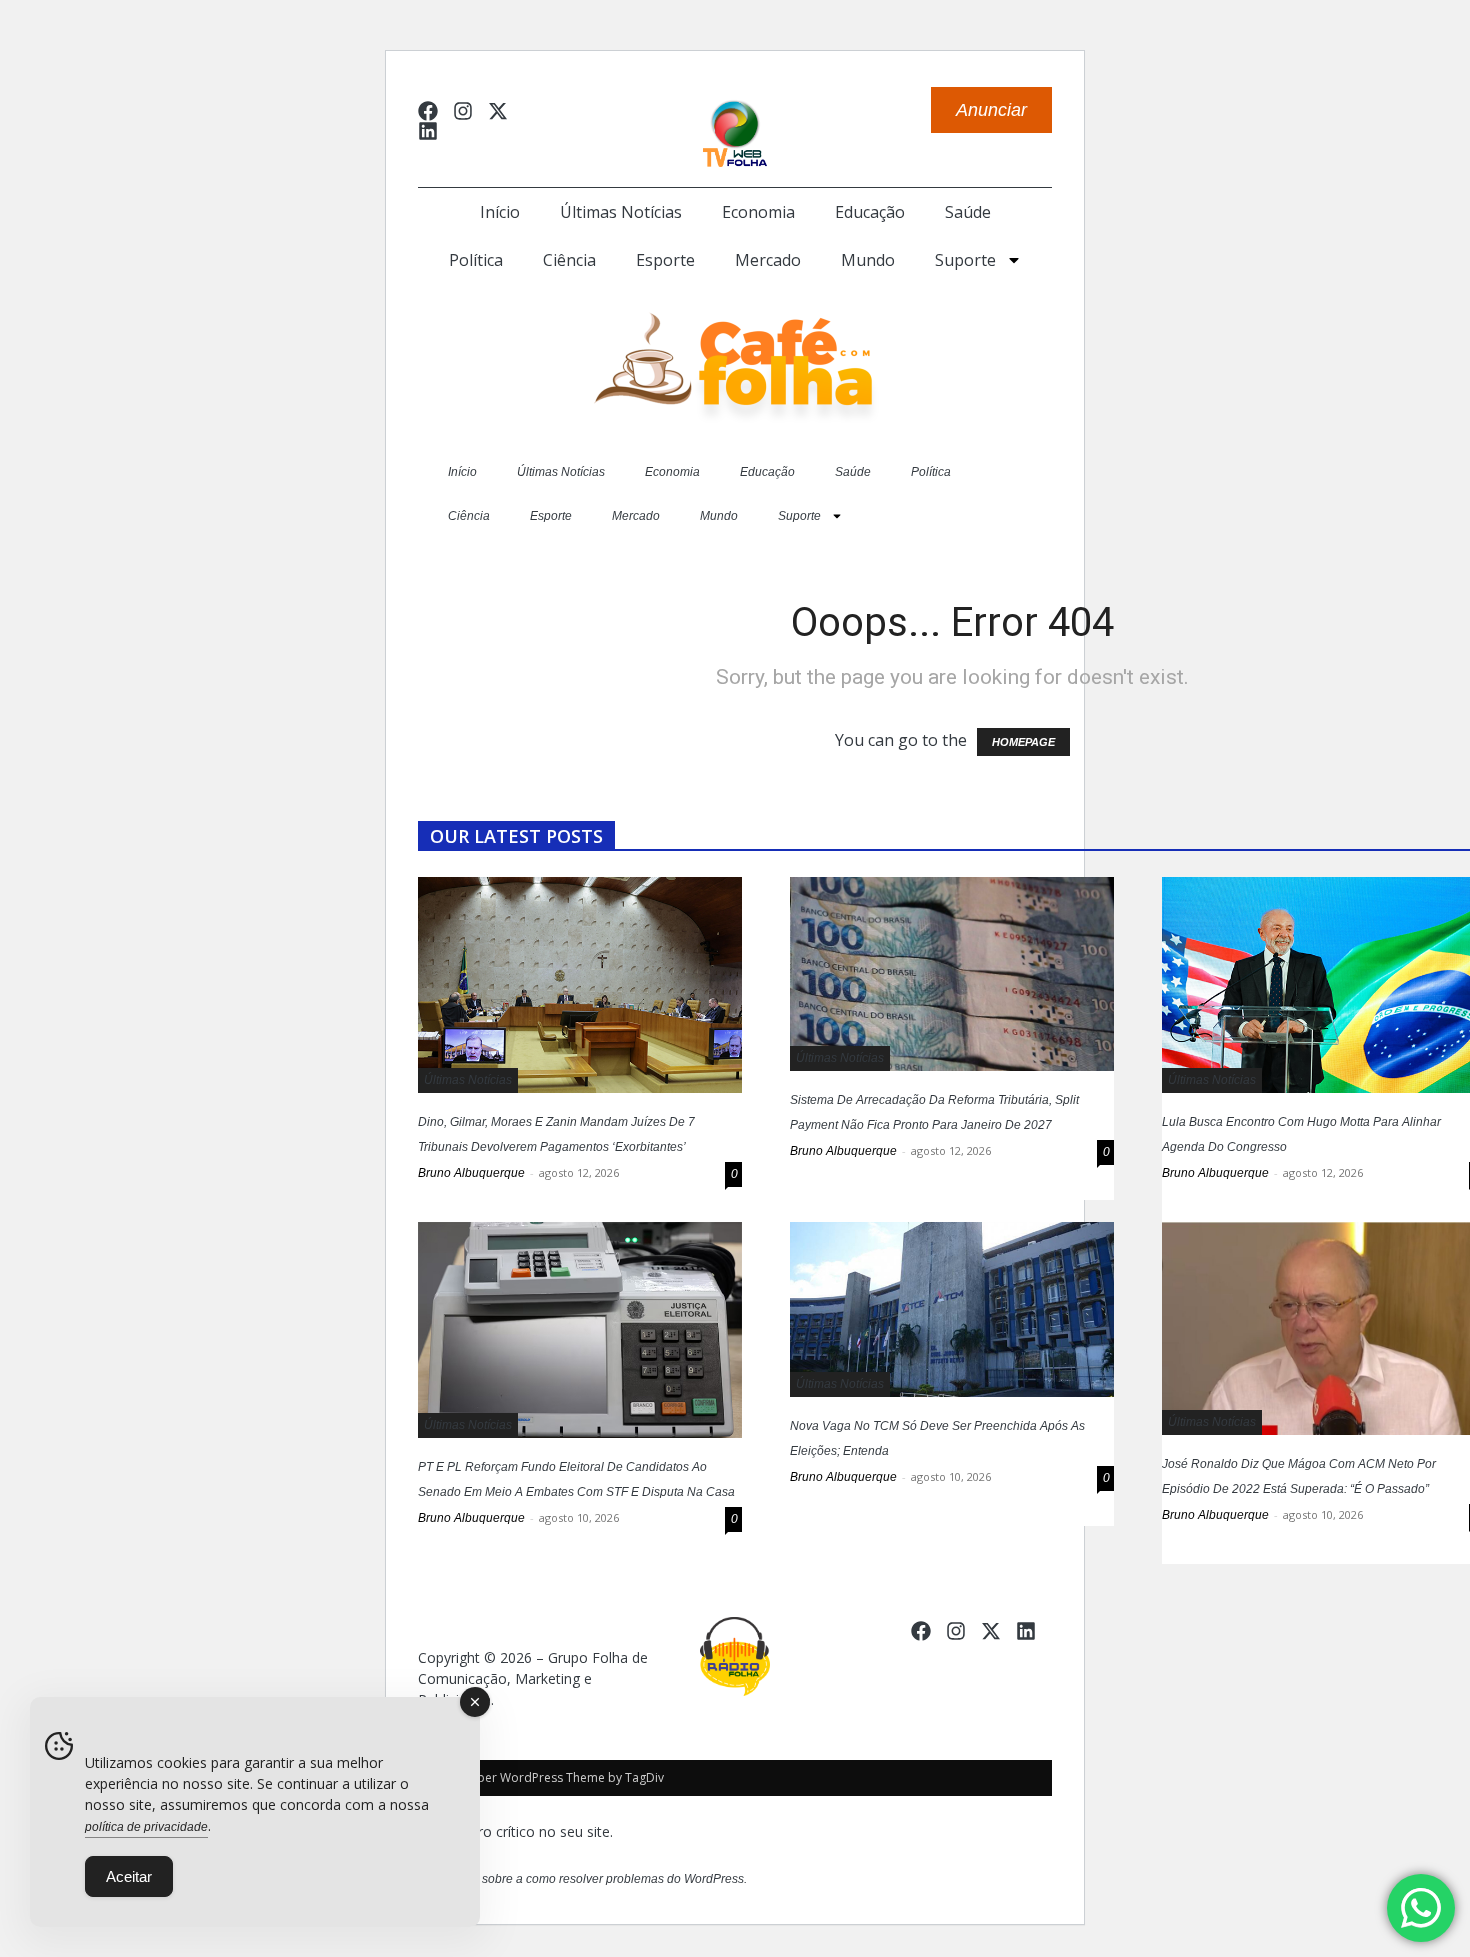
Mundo (868, 260)
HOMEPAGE (1023, 742)
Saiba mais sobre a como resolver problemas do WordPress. (582, 1879)
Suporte (965, 260)
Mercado (768, 260)
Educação (870, 212)
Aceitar (129, 1876)
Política (476, 260)
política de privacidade (146, 1827)
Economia (758, 212)
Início (500, 212)
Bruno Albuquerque (471, 1173)
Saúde (968, 212)
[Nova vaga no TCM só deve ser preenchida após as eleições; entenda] (952, 1309)
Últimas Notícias (621, 212)
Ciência (569, 260)
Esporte (665, 260)
